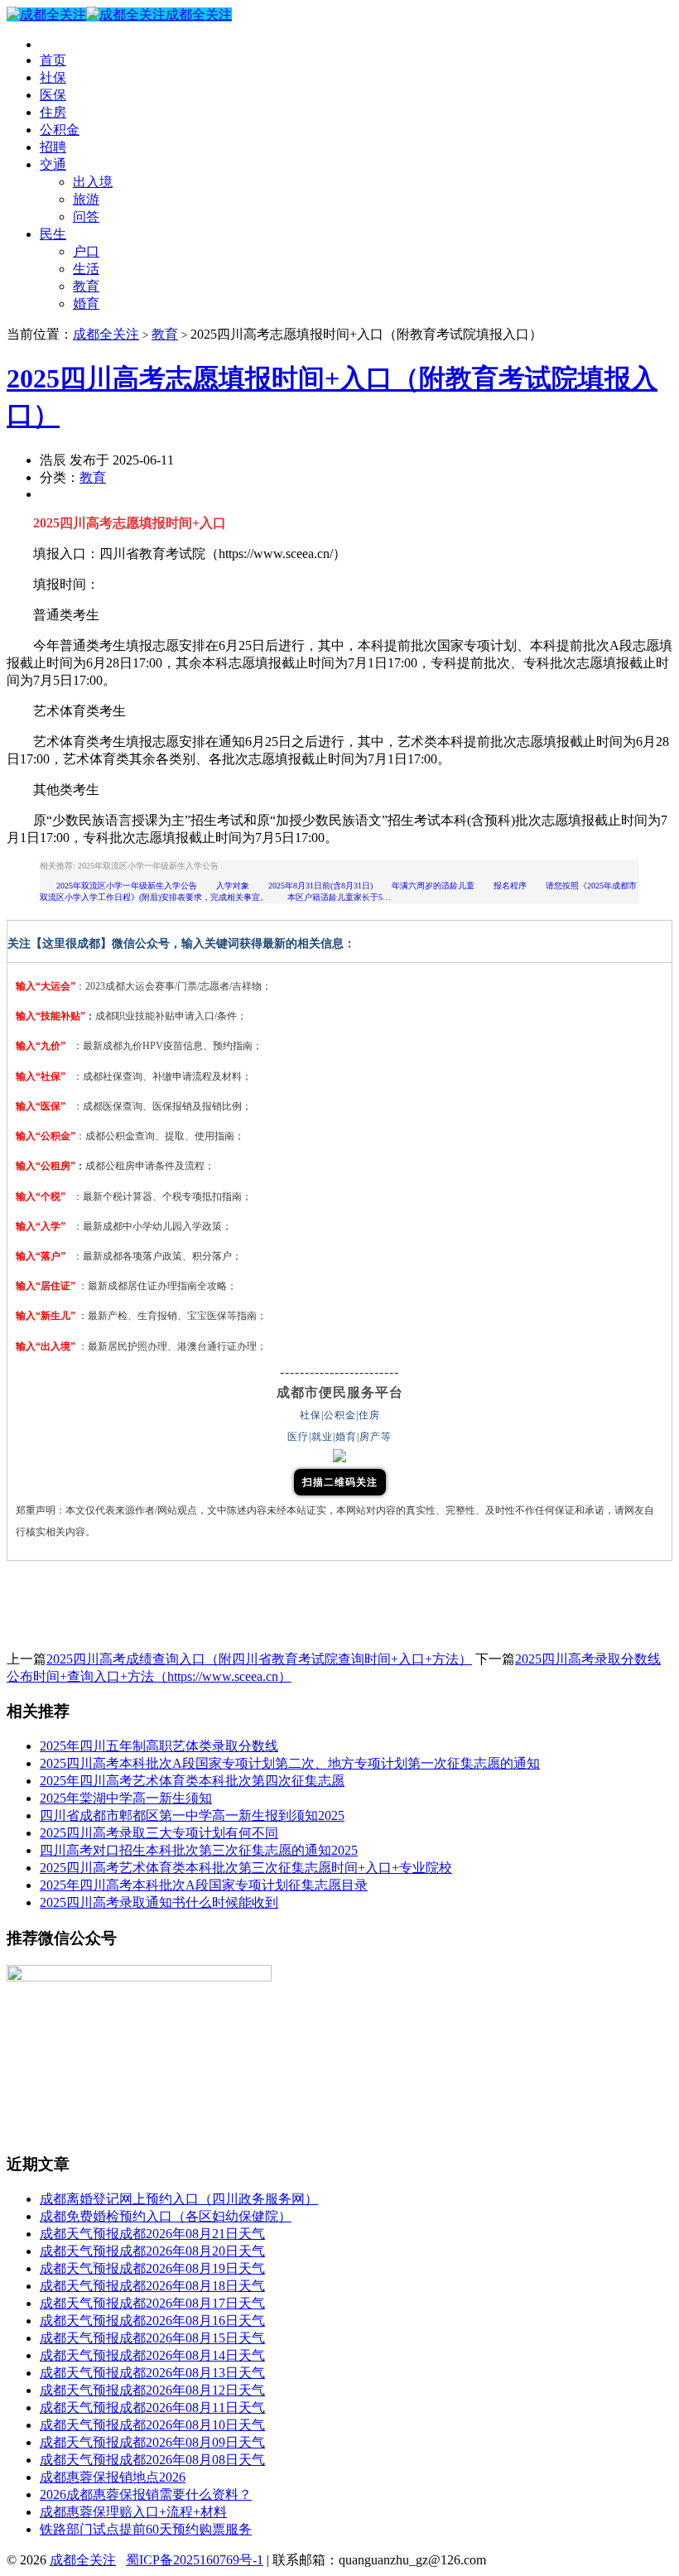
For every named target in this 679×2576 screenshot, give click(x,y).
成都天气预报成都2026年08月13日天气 (152, 2373)
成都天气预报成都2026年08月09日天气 (152, 2442)
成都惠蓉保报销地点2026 (113, 2477)
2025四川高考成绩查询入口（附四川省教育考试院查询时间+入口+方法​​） (259, 1659)
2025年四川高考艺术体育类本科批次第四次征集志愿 (192, 1781)
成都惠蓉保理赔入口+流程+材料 (133, 2512)
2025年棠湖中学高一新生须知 (126, 1798)
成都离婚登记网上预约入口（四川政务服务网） (179, 2199)
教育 (86, 286)
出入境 (93, 182)
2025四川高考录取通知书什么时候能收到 (159, 1902)
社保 (53, 77)
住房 (53, 112)
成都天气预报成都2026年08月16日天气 (152, 2321)
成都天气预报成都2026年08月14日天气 (152, 2355)
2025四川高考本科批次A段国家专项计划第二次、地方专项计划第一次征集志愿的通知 (290, 1763)
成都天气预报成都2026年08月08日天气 (152, 2460)
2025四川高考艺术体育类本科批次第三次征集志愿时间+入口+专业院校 (246, 1868)
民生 (53, 234)
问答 (86, 217)
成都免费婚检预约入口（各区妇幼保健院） (166, 2216)
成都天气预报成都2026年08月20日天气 (152, 2251)
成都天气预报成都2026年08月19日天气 (152, 2268)
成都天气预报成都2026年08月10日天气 (152, 2425)
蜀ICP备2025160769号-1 (195, 2560)
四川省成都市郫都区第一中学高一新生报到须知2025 (192, 1815)
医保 (53, 95)
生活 (86, 269)
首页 (53, 60)
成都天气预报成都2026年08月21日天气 (152, 2234)
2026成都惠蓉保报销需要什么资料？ (146, 2494)
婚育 (86, 303)
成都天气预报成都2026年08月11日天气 (152, 2407)
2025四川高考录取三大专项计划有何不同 (159, 1833)
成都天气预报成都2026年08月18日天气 (152, 2286)
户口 (86, 251)
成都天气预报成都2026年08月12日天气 (152, 2390)
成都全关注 (199, 14)
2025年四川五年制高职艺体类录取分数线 (159, 1746)
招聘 (53, 147)
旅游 (86, 199)
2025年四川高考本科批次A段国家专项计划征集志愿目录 (204, 1885)
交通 (53, 164)
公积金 (60, 130)
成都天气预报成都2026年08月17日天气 (152, 2303)
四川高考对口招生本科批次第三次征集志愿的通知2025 (199, 1850)
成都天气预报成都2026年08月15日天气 (152, 2338)
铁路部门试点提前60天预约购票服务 (146, 2529)
